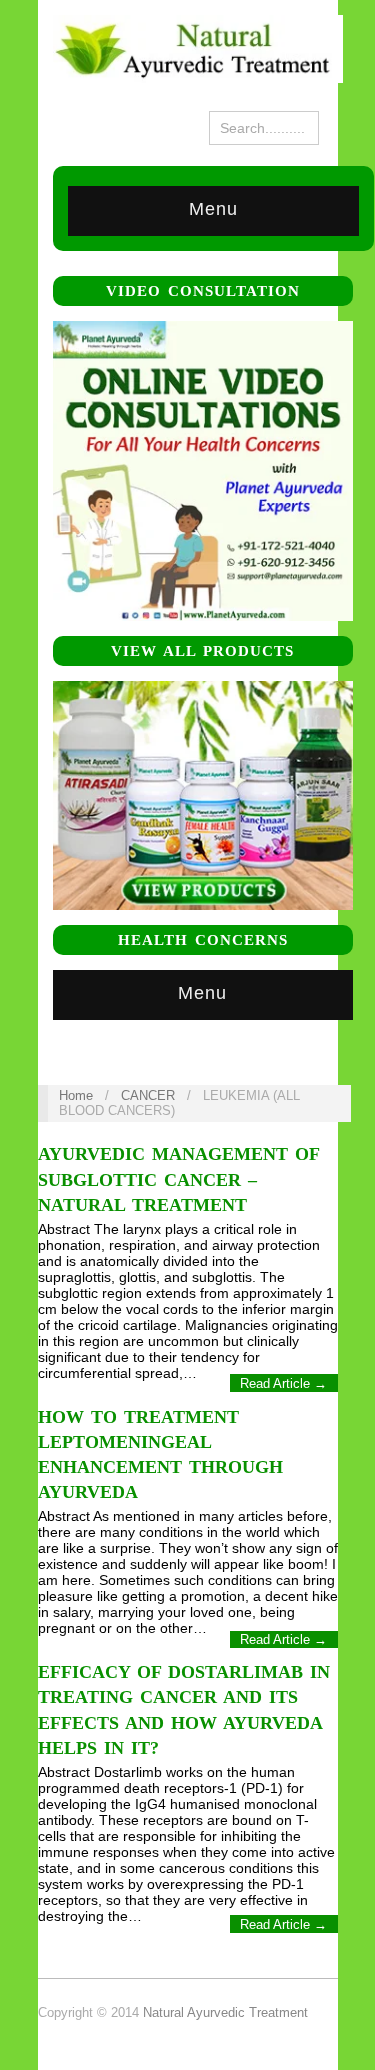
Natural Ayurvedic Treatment (225, 2012)
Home (76, 1095)
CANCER (148, 1095)
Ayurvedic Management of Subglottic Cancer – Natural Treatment (178, 1179)
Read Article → (283, 1383)
